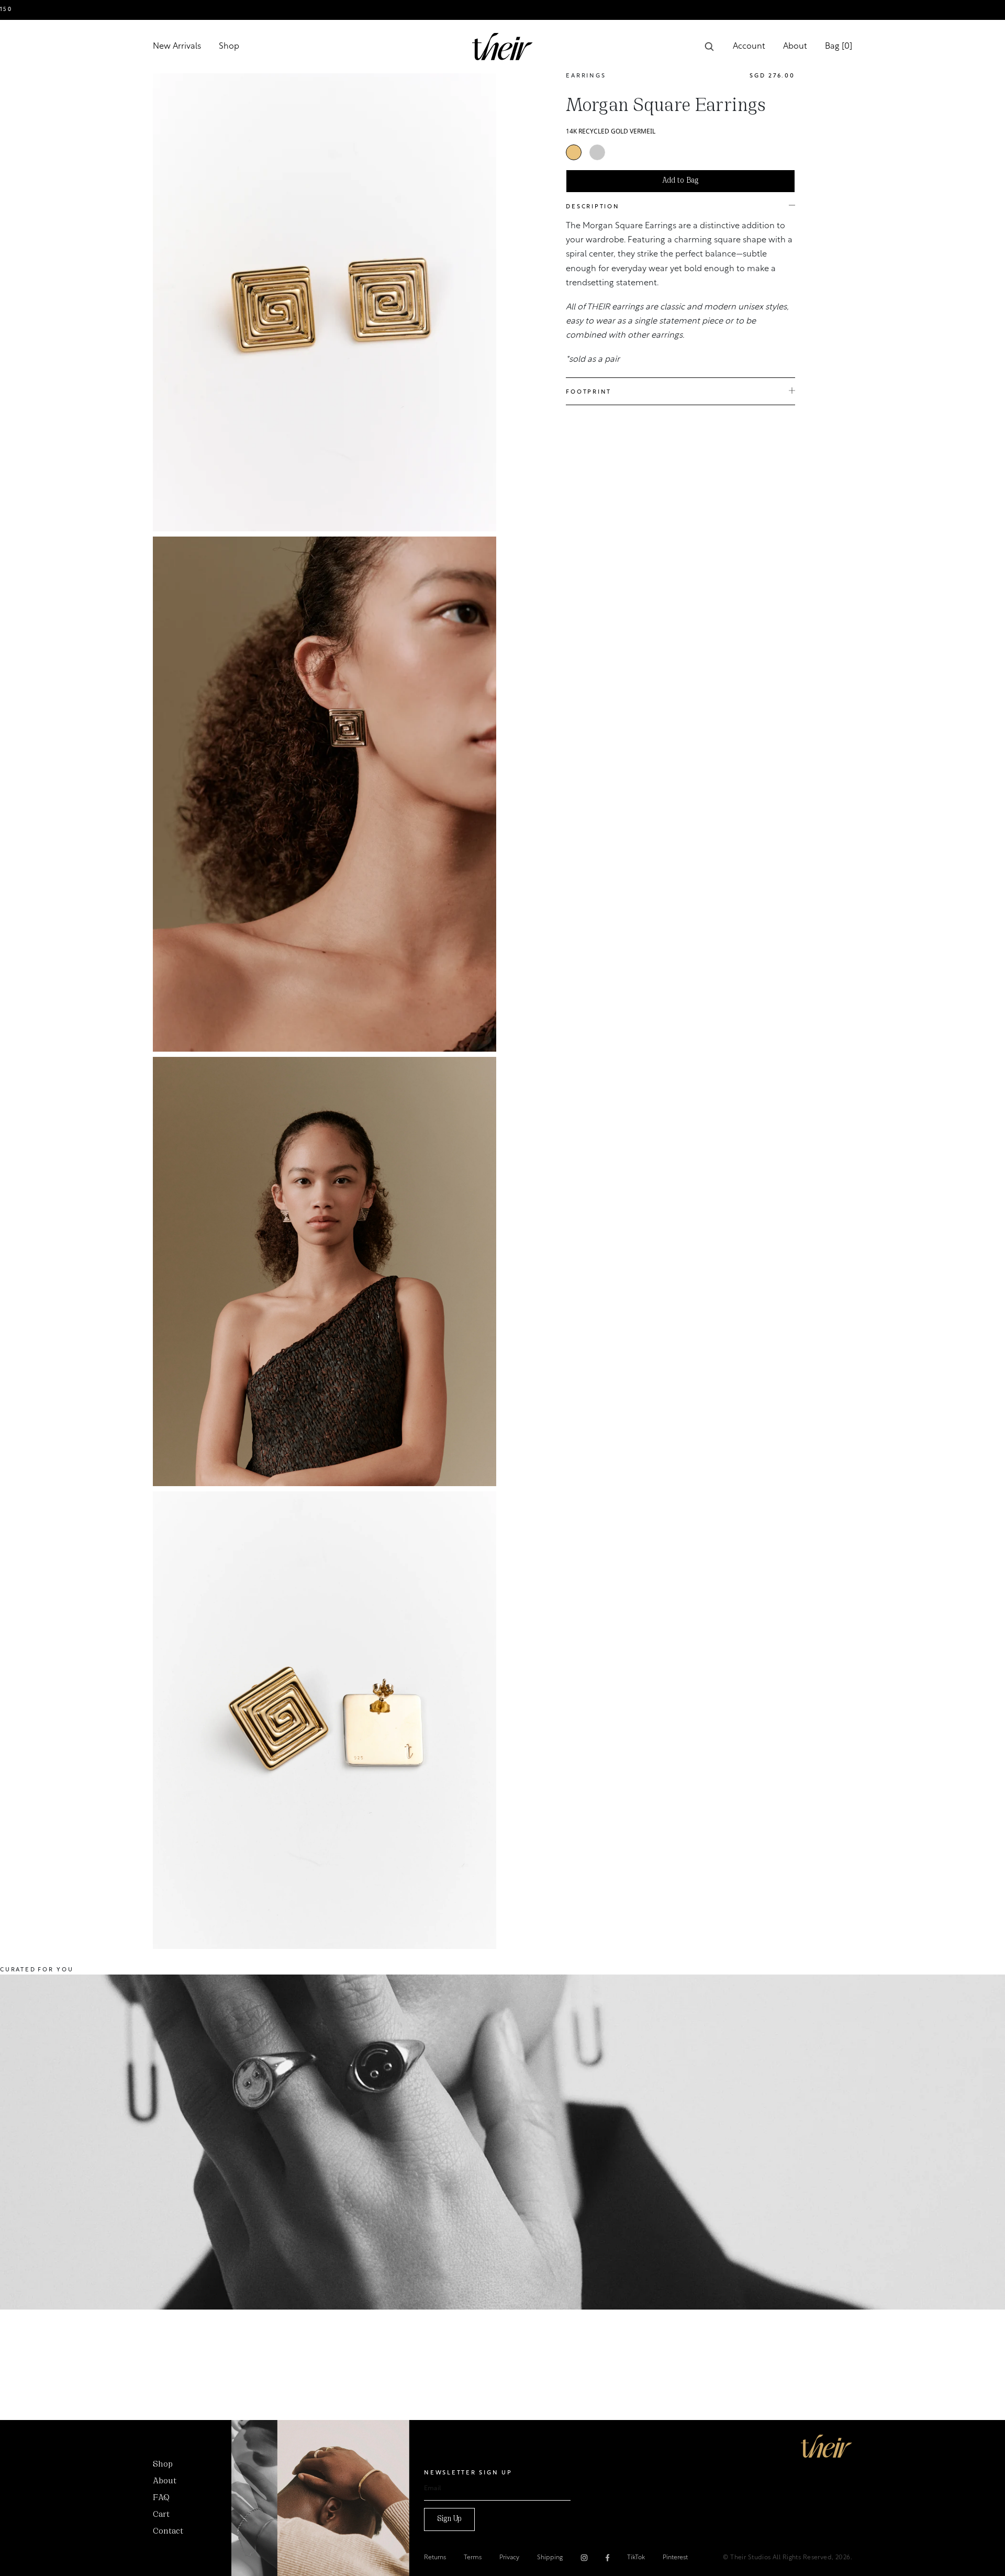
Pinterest (675, 2558)
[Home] (827, 2446)
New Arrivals (177, 47)
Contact (168, 2532)
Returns (435, 2558)
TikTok (636, 2558)
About (795, 47)
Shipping (550, 2558)
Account (749, 47)
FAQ (161, 2498)
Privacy (509, 2558)
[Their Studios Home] (502, 47)
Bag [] (839, 47)
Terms (473, 2558)
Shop (229, 47)
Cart (161, 2515)
